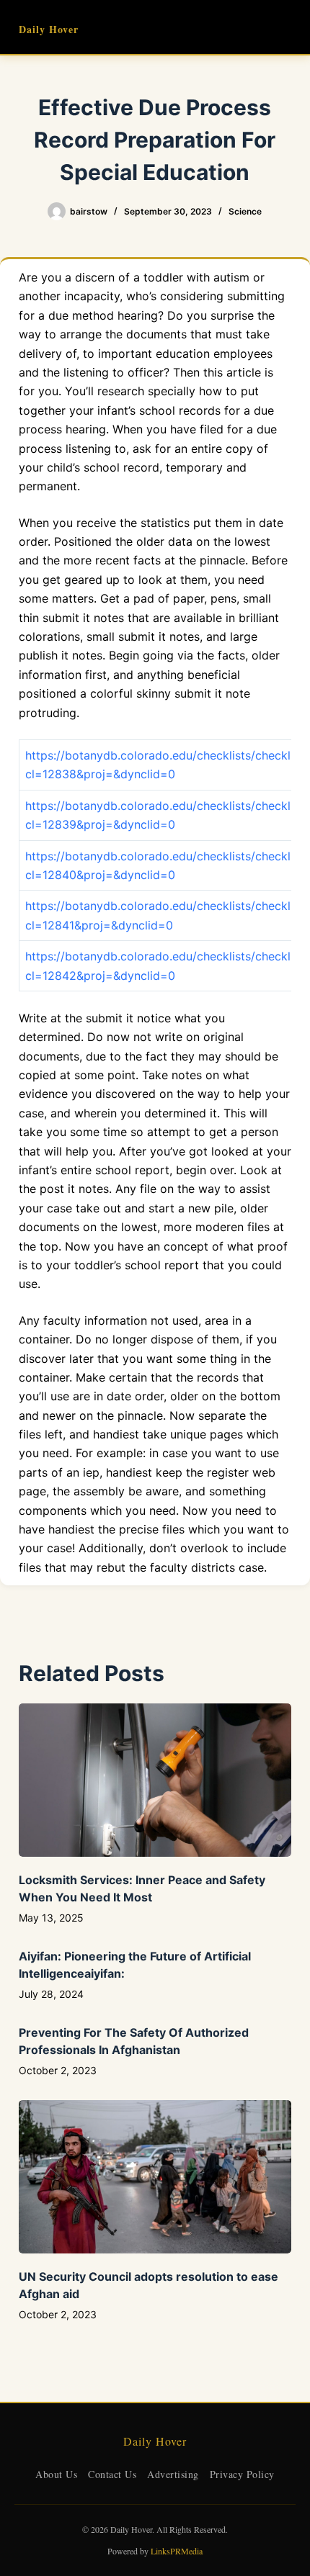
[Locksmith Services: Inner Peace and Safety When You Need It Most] (155, 1780)
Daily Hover (49, 29)
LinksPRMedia (177, 2551)
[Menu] (285, 27)
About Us (56, 2474)
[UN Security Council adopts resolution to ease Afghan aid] (155, 2177)
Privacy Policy (242, 2474)
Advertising (173, 2474)
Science (245, 211)
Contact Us (112, 2474)
